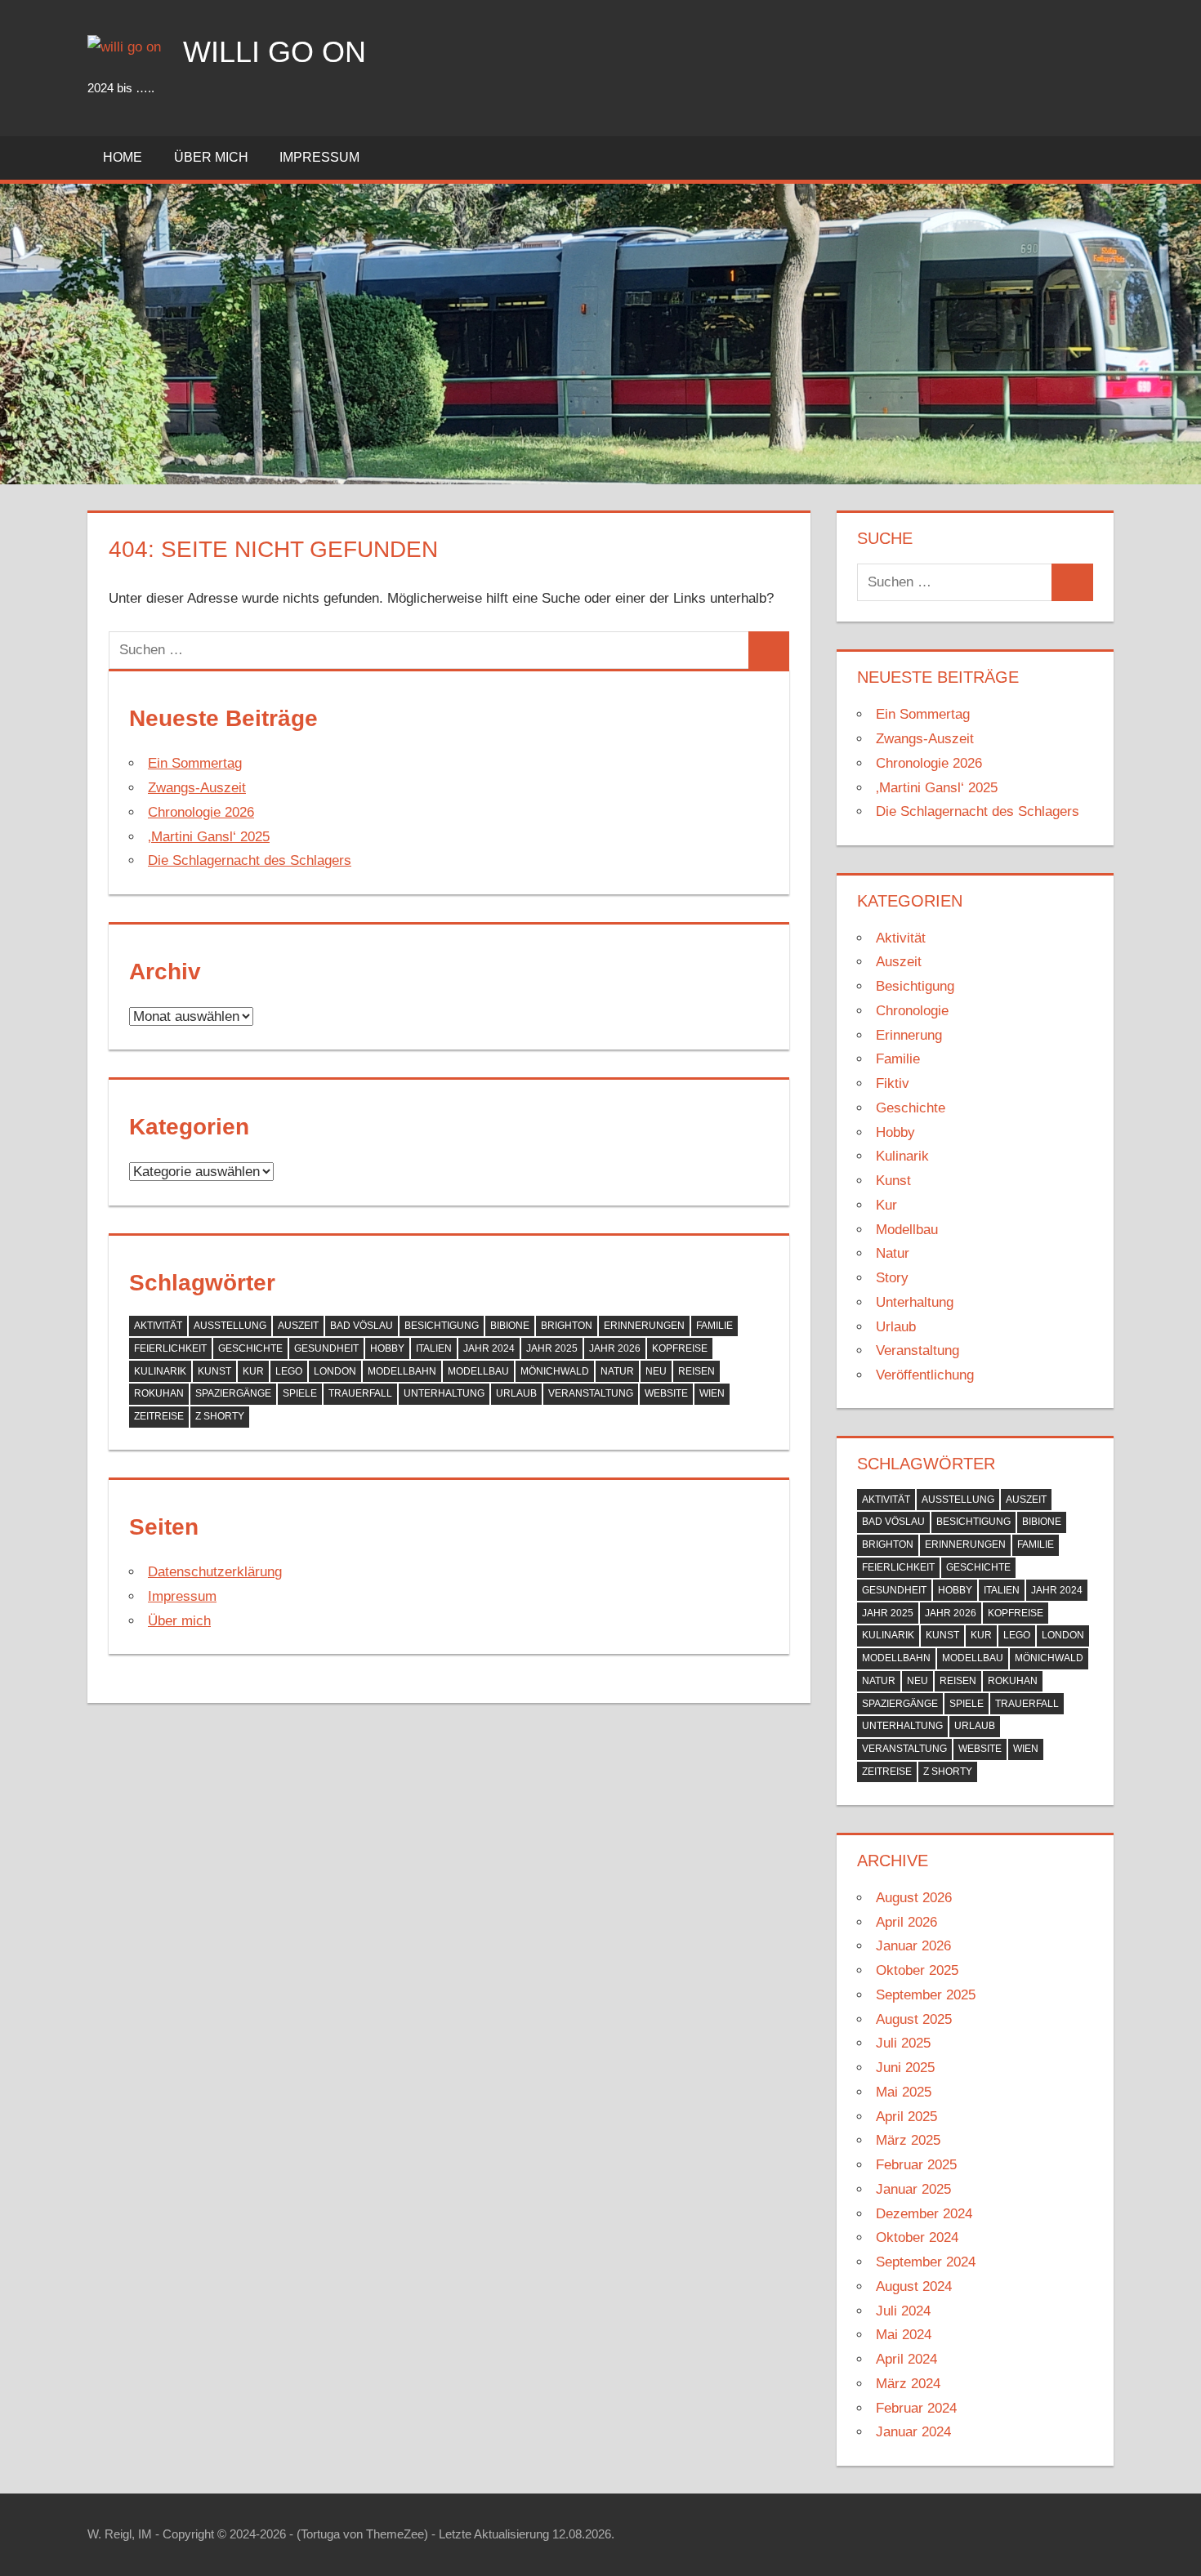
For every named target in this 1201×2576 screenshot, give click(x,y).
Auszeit (298, 1326)
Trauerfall (360, 1393)
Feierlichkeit (170, 1348)
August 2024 (914, 2286)
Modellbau (478, 1371)
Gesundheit (326, 1348)
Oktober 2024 (917, 2237)
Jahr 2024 (489, 1348)
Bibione (510, 1326)
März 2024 (908, 2384)
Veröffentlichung (925, 1375)
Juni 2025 (905, 2068)
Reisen (696, 1371)
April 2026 (906, 1922)
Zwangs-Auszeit (197, 788)
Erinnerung (909, 1035)
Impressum (319, 157)
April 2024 (906, 2359)
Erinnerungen (644, 1326)
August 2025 (914, 2019)
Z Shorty (220, 1416)
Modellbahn (402, 1371)
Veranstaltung (591, 1393)
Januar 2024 (913, 2432)
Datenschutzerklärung (215, 1572)
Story (892, 1278)
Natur (617, 1371)
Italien (434, 1348)
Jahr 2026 (615, 1348)
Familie (714, 1326)
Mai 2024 (904, 2335)
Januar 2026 (913, 1946)
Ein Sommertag (195, 763)
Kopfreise (680, 1348)
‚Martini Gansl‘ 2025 (209, 837)
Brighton (567, 1326)
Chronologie (912, 1011)
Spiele (300, 1393)
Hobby (387, 1348)
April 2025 (906, 2117)
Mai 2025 (904, 2092)
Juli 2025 (903, 2043)
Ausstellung (230, 1326)
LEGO (289, 1371)
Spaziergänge (233, 1393)
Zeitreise (159, 1416)
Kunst (214, 1371)
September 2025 (926, 1995)
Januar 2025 (913, 2189)
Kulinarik (160, 1371)
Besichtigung (442, 1326)
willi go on (275, 52)
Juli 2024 (903, 2311)
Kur (253, 1371)
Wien (712, 1393)
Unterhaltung (444, 1393)
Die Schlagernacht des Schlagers (250, 860)
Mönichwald (555, 1371)
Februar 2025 (916, 2165)
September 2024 (926, 2262)
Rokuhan (159, 1393)
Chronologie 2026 (201, 812)
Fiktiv (893, 1083)
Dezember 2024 (924, 2214)
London (335, 1371)
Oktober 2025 (917, 1970)
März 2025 (908, 2140)
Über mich (211, 157)
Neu (656, 1371)
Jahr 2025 (552, 1348)
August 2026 (914, 1898)
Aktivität (158, 1326)
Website (666, 1393)
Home (123, 157)
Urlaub (516, 1393)
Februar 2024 (916, 2408)
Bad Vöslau (362, 1326)
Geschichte (250, 1348)
